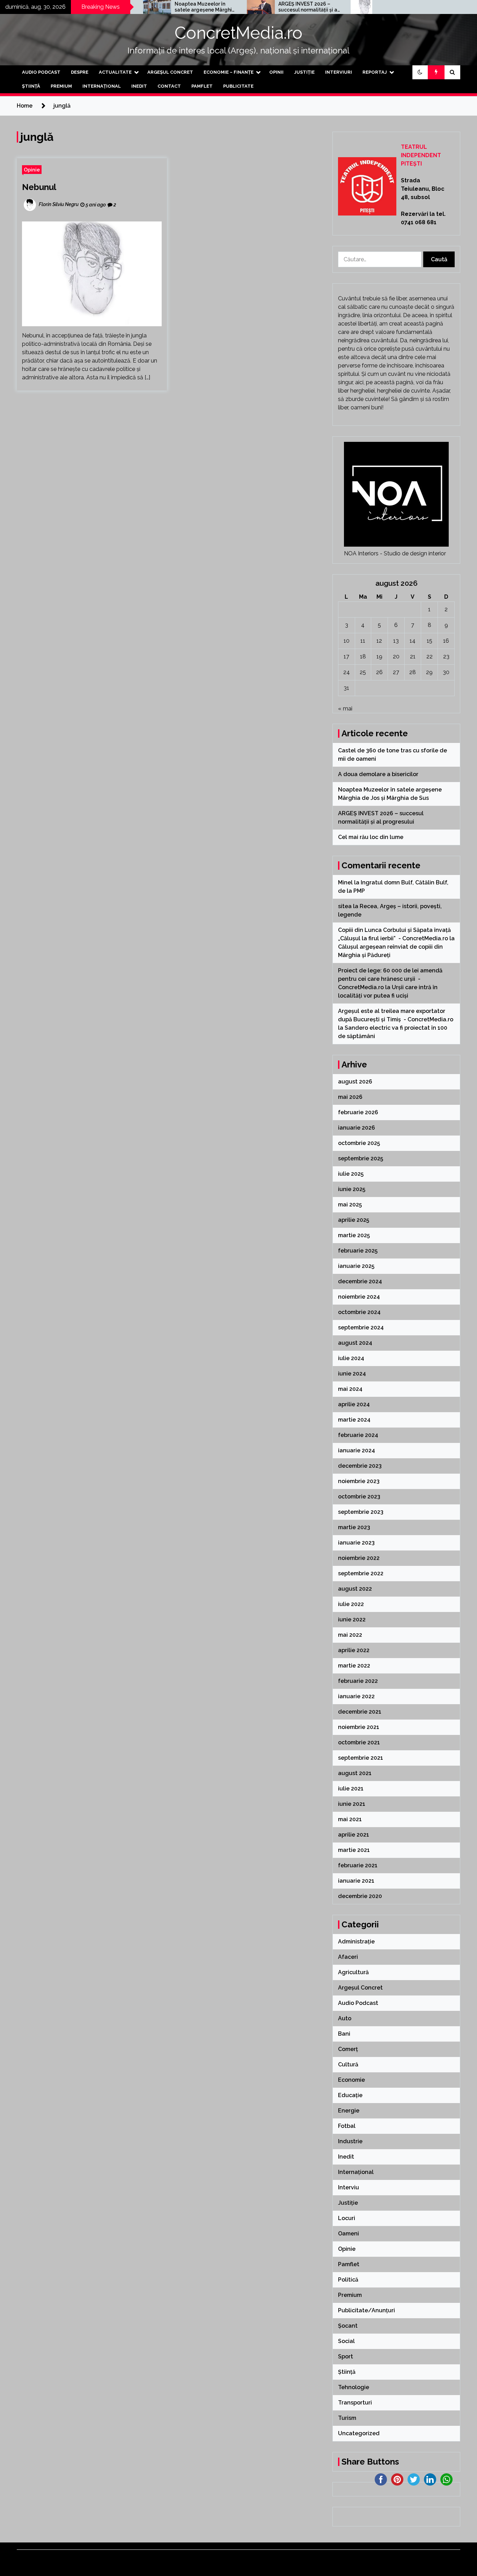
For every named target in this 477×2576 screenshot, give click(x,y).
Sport (346, 2356)
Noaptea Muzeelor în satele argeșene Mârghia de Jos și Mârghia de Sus (158, 7)
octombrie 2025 (359, 1143)
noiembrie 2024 (359, 1297)
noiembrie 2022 (359, 1558)
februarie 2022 (358, 1681)
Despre (80, 72)
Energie (349, 2111)
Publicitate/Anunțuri (366, 2310)
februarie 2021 (358, 1865)
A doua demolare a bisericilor (379, 774)
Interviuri (339, 72)
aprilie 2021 (354, 1835)
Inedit (139, 86)
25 (363, 672)
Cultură (348, 2064)
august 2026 (355, 1082)
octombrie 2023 (359, 1497)
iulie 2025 (351, 1174)
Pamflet (202, 86)
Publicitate (238, 86)
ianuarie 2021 (356, 1881)
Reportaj (375, 72)
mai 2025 (350, 1205)
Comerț (348, 2049)
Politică (348, 2280)
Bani (344, 2034)
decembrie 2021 (360, 1712)
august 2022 (355, 1589)
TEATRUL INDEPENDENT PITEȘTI (421, 155)
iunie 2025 (352, 1189)
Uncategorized (359, 2433)
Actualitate (115, 72)
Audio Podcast (41, 72)
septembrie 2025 (361, 1158)
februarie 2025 (358, 1251)
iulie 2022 (351, 1604)
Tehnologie (354, 2387)
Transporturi (355, 2403)
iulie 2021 (351, 1789)
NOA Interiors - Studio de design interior (395, 553)
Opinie (32, 170)
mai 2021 (350, 1819)
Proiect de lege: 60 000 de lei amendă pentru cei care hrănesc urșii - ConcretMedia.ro (390, 979)
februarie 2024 (358, 1435)
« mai (345, 709)
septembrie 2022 (361, 1573)
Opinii (276, 72)
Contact (169, 86)
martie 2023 (354, 1527)
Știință (31, 86)
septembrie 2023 (361, 1512)
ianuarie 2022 (356, 1696)
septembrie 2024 (361, 1327)
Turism (347, 2418)
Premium (61, 86)
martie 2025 (354, 1235)
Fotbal (347, 2126)
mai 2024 (350, 1389)
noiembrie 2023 (359, 1481)
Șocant (348, 2326)
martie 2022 (354, 1666)
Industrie (350, 2141)
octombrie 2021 (359, 1742)
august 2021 (355, 1773)
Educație (350, 2095)
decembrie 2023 (360, 1466)
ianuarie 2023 (356, 1543)
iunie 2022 (352, 1619)
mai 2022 (350, 1635)
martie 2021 (354, 1850)
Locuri (347, 2218)
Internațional (102, 86)
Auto (345, 2018)
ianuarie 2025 (356, 1266)
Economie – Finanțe (229, 72)
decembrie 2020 (360, 1896)
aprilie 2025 (354, 1220)
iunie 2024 (352, 1374)
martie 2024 (354, 1420)
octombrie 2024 (359, 1312)
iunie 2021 (352, 1804)
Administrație (356, 1942)
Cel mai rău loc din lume (364, 7)
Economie (351, 2080)
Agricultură (353, 1972)
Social (346, 2341)
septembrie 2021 (361, 1758)
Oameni (348, 2234)
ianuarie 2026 (357, 1128)
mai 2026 (350, 1097)
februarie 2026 (358, 1112)
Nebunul (39, 187)
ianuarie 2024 (357, 1450)
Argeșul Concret (170, 72)
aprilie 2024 (354, 1404)
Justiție (304, 72)
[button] (420, 72)
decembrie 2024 (360, 1281)
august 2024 (355, 1343)
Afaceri (348, 1957)
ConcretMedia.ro (239, 33)
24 (347, 672)
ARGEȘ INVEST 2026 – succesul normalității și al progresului (262, 7)
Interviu (348, 2187)
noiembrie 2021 (359, 1727)
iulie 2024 (351, 1358)
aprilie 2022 (354, 1650)
